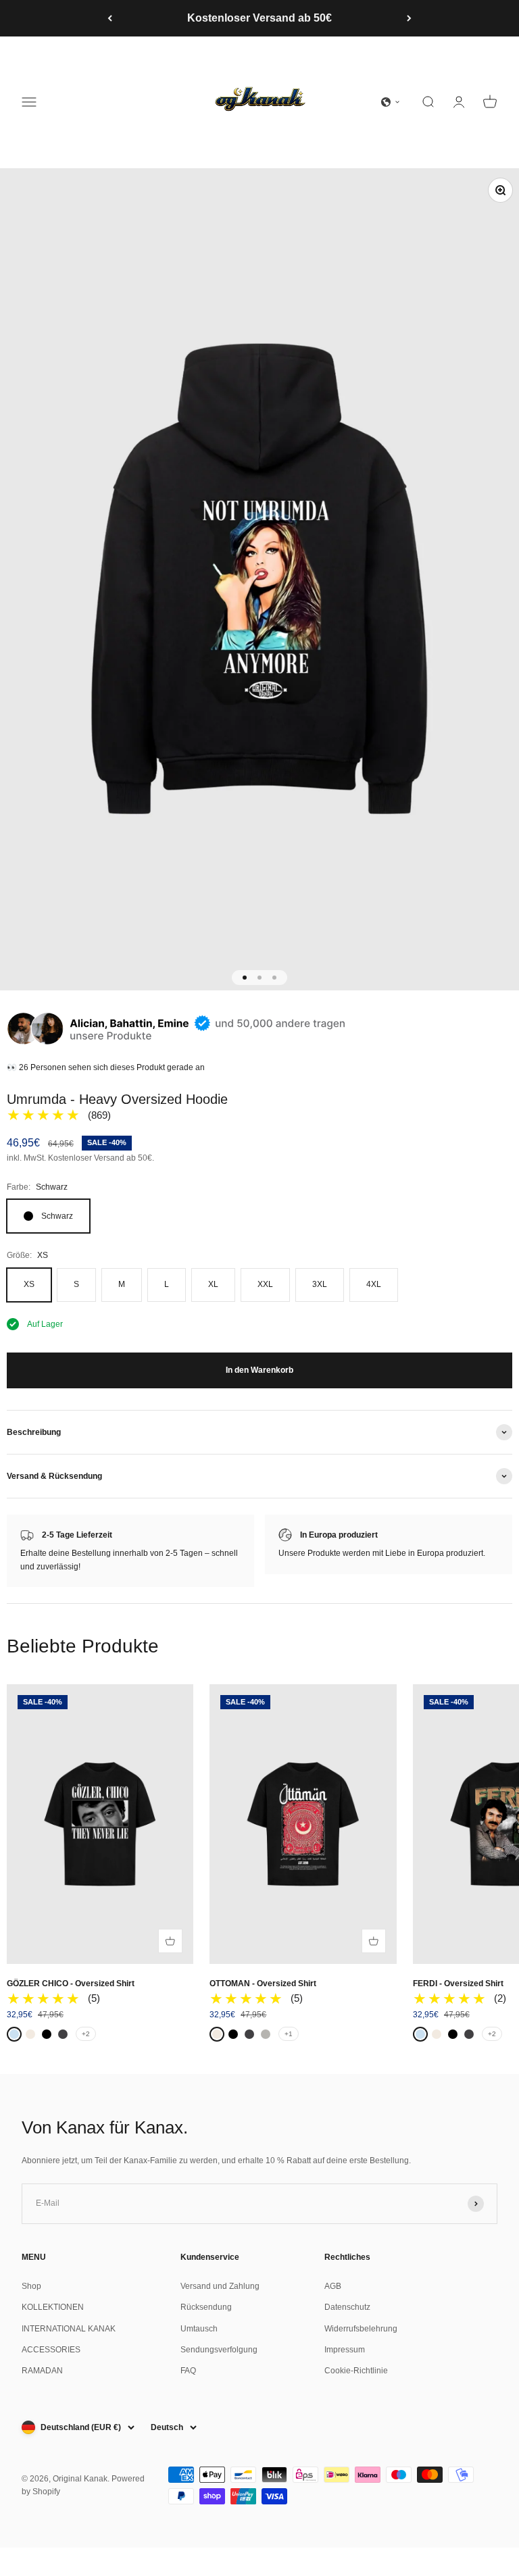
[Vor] (409, 18)
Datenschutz (347, 2307)
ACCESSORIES (51, 2350)
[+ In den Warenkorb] (170, 1941)
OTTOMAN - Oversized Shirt (263, 1984)
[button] (391, 102)
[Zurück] (110, 18)
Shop (31, 2286)
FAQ (188, 2371)
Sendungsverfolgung (219, 2350)
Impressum (345, 2350)
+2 (86, 2034)
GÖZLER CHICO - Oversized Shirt (71, 1984)
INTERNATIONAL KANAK (69, 2329)
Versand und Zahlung (220, 2286)
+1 (289, 2034)
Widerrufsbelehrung (361, 2329)
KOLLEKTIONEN (53, 2307)
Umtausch (199, 2329)
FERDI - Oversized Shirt (458, 1984)
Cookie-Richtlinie (356, 2371)
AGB (333, 2286)
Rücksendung (206, 2307)
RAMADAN (42, 2371)
